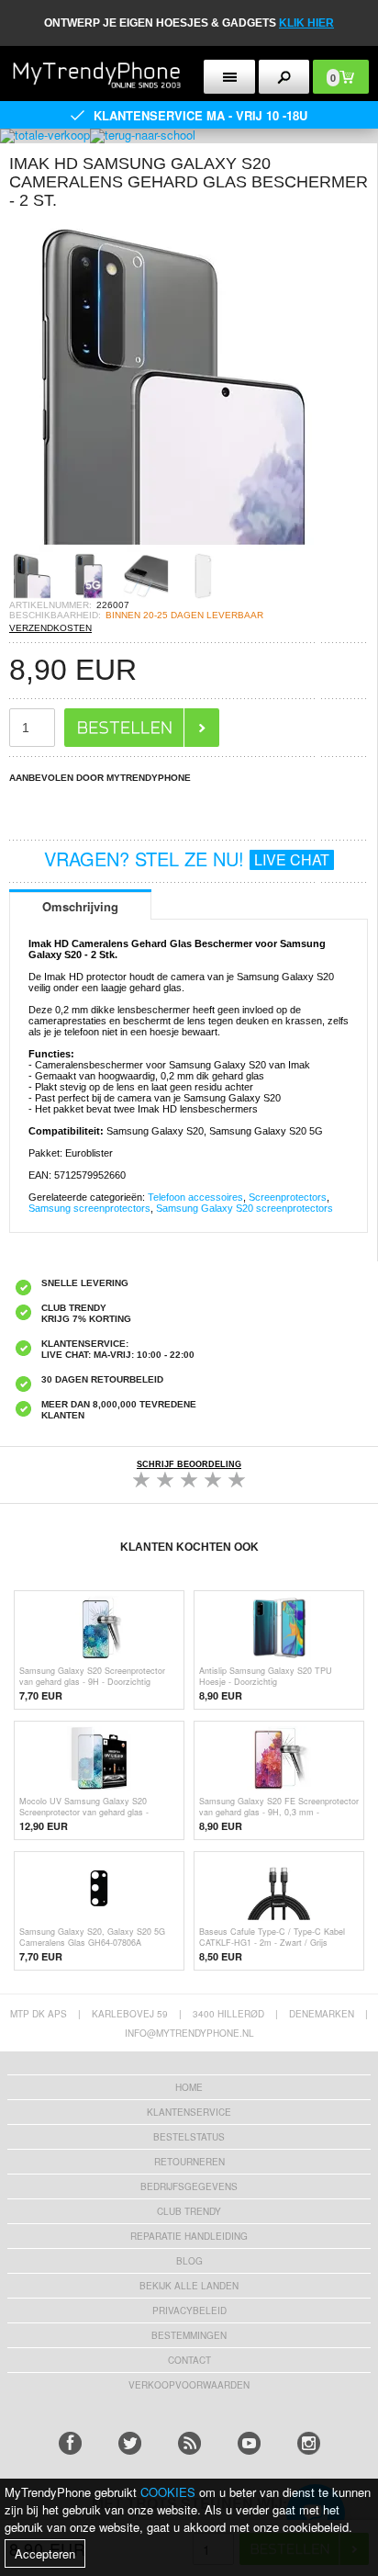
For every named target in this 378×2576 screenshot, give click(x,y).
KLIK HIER (306, 23)
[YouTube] (249, 2443)
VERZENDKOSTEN (50, 628)
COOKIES (168, 2492)
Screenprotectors (288, 1197)
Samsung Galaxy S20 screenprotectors (245, 1208)
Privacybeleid (189, 2310)
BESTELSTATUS (189, 2137)
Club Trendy (189, 2211)
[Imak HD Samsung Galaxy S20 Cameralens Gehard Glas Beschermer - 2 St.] (174, 547)
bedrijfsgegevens (189, 2186)
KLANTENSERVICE (189, 2112)
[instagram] (309, 2443)
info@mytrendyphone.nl (189, 2033)
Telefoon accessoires (195, 1197)
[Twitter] (130, 2443)
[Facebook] (70, 2443)
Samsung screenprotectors (89, 1208)
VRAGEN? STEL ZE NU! (187, 859)
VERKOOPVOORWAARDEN (189, 2385)
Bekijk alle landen (189, 2286)
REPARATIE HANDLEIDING (189, 2236)
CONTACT (189, 2360)
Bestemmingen (189, 2335)
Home (189, 2087)
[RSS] (189, 2443)
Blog (189, 2261)
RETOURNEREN (189, 2162)
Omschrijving (80, 906)
